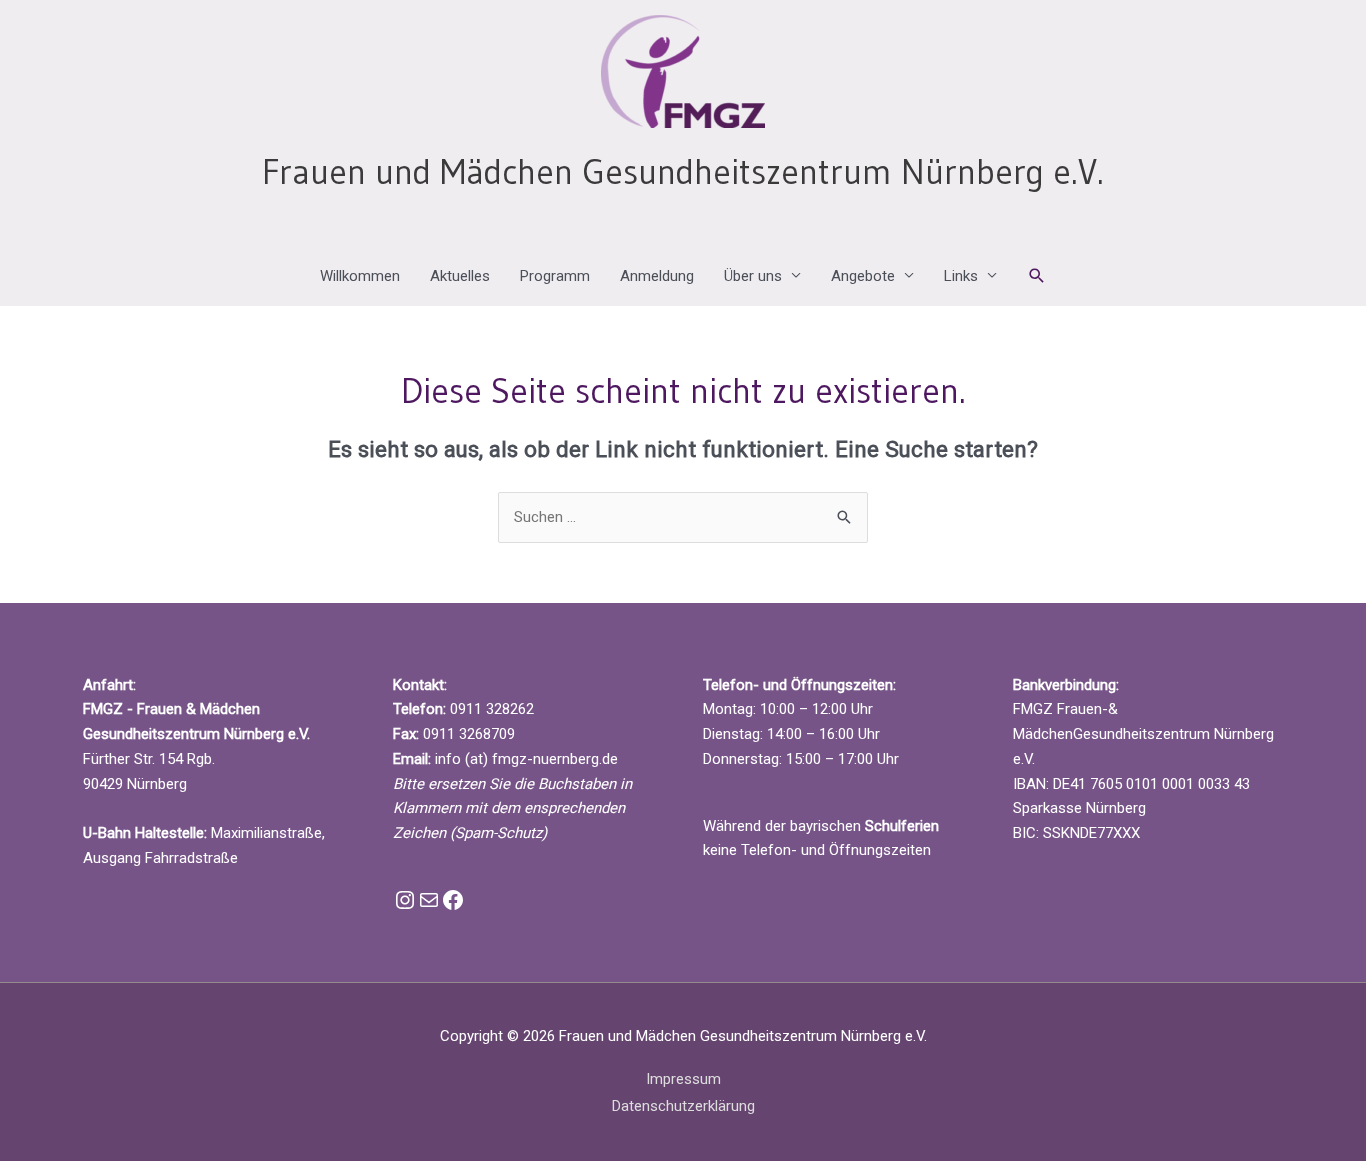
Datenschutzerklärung (683, 1106)
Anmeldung (657, 276)
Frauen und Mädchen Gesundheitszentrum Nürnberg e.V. (683, 171)
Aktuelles (460, 276)
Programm (555, 276)
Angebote (863, 276)
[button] (1037, 276)
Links (961, 276)
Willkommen (360, 276)
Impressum (683, 1079)
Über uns (753, 276)
